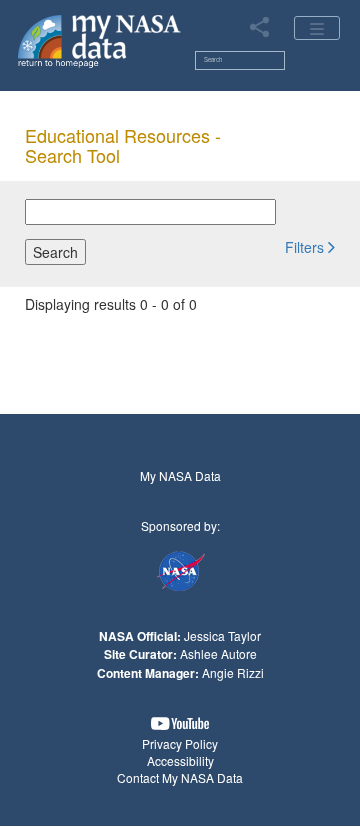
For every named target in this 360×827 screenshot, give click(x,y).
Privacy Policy (180, 743)
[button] (310, 246)
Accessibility (180, 760)
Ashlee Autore (218, 653)
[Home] (99, 40)
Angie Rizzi (233, 672)
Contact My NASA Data (180, 777)
